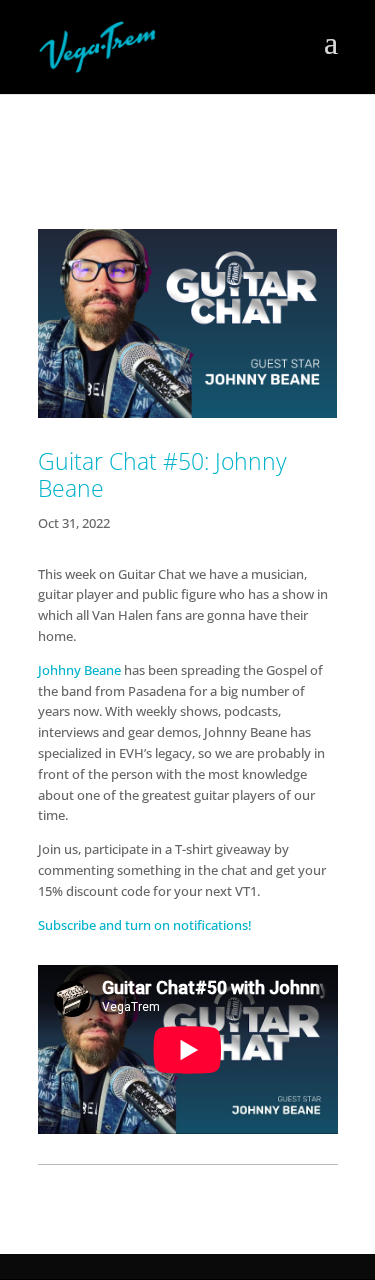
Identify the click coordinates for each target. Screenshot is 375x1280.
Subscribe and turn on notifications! (146, 925)
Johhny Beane (79, 670)
